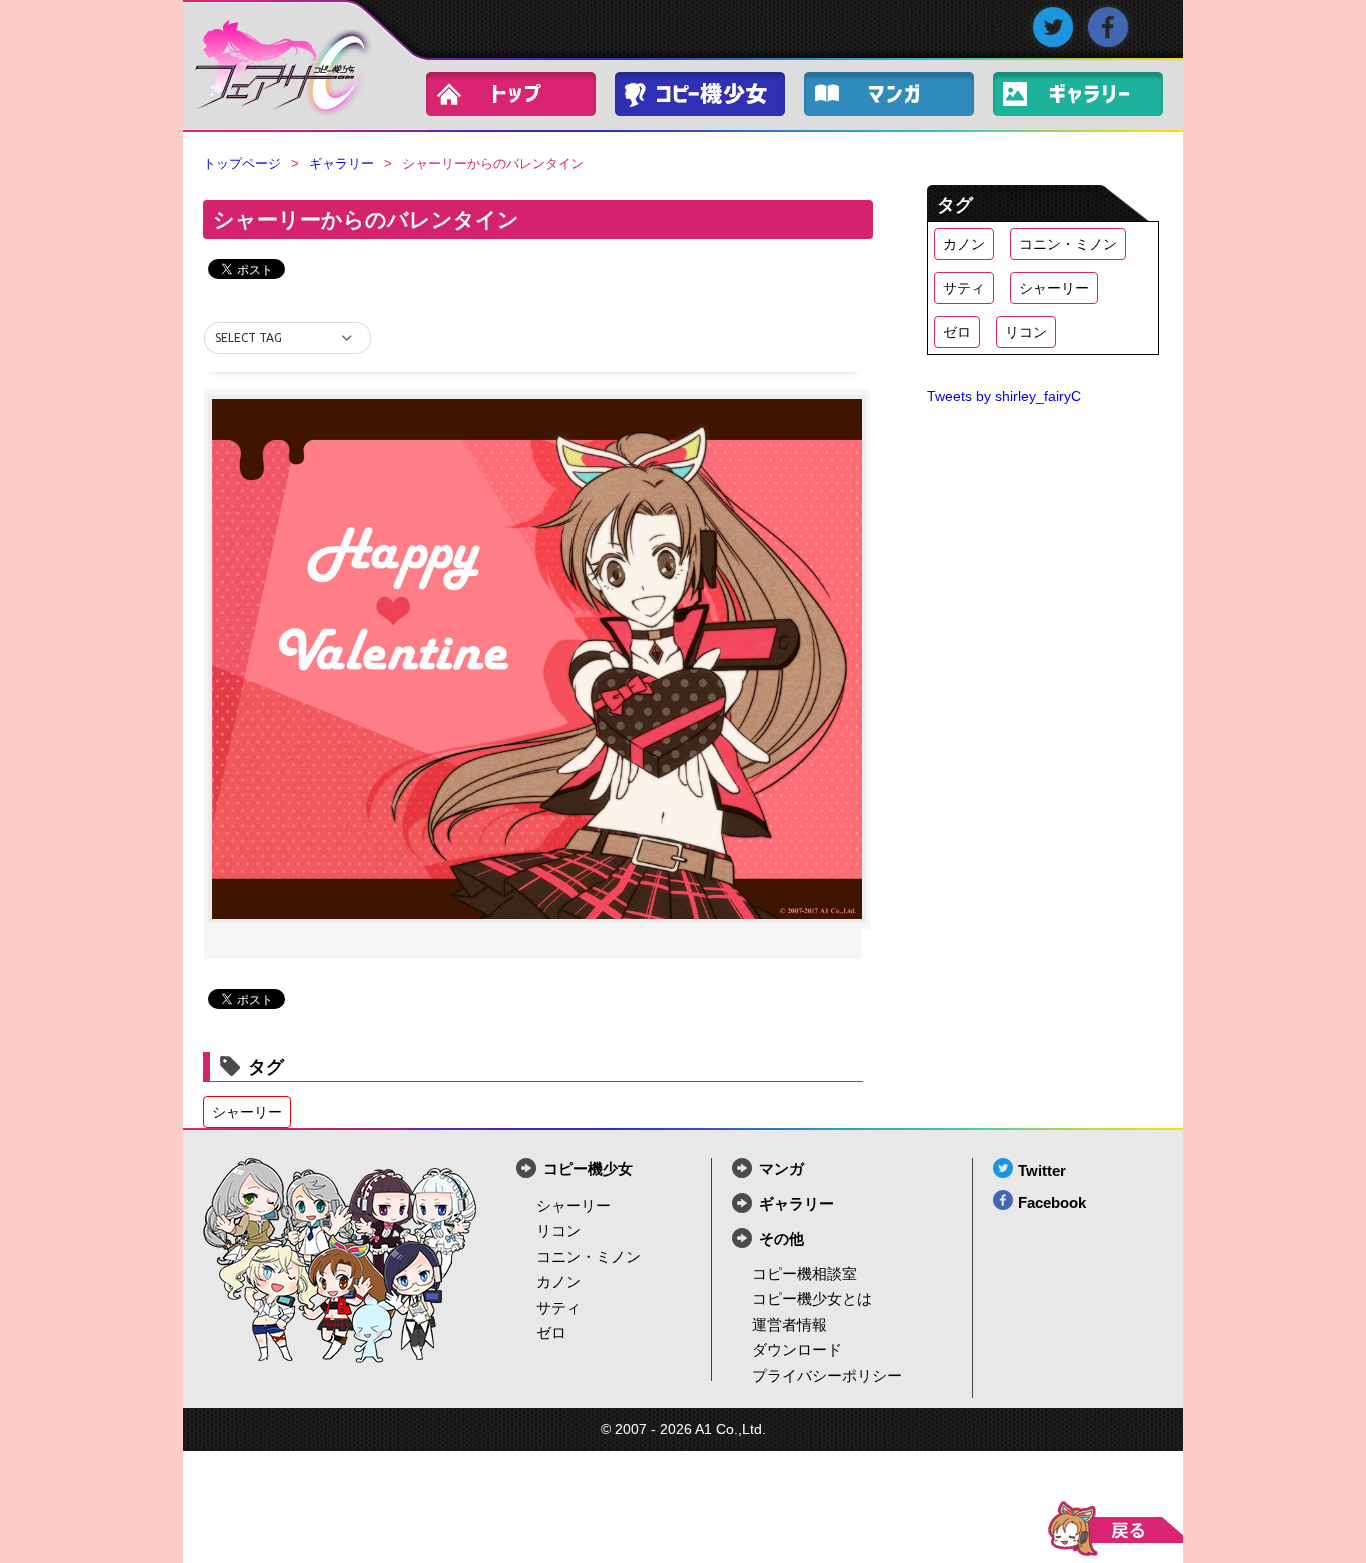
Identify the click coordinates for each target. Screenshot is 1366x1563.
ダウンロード (797, 1349)
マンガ (781, 1168)
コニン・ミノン (1068, 244)
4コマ (899, 98)
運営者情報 (789, 1324)
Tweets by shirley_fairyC (1004, 396)
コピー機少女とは (812, 1298)
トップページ (242, 163)
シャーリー (247, 1112)
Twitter (1042, 1170)
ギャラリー (1088, 98)
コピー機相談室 (804, 1273)
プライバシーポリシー (827, 1375)
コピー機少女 (710, 98)
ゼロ (957, 332)
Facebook (1052, 1202)
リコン (1026, 332)
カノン (964, 244)
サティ (964, 288)
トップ (521, 98)
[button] (287, 338)
